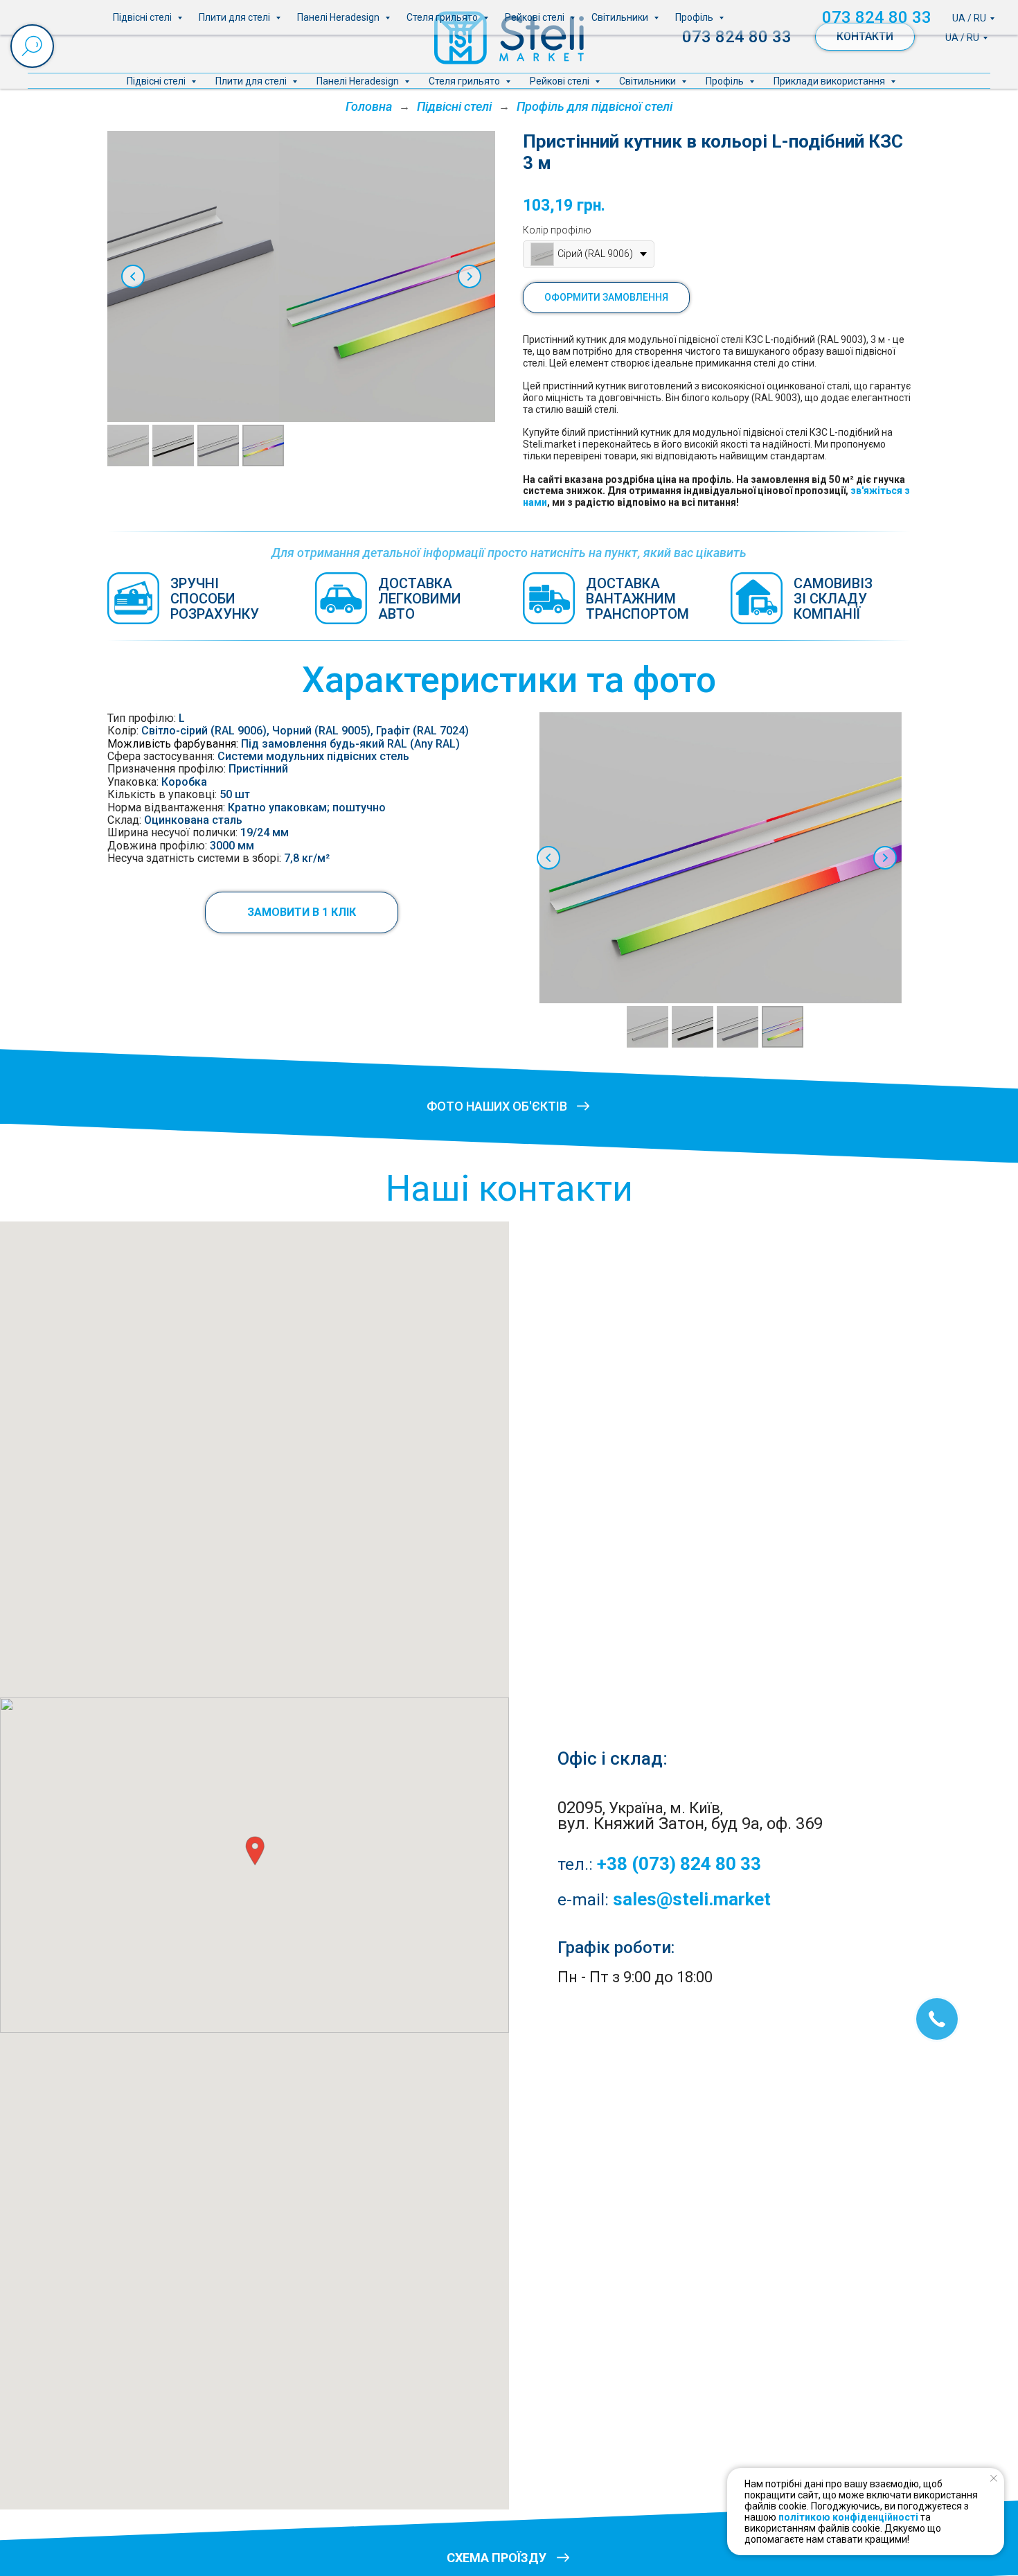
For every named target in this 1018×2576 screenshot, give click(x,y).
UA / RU (962, 37)
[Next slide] (470, 276)
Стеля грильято (465, 81)
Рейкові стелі (561, 81)
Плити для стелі (252, 81)
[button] (302, 912)
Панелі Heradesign (359, 81)
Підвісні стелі (157, 81)
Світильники (649, 81)
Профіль (726, 81)
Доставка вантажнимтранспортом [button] (637, 599)
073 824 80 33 (737, 37)
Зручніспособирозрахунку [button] (215, 599)
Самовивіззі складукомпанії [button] (833, 599)
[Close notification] (994, 2478)
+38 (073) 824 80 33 (679, 1864)
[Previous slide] (133, 276)
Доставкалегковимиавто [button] (420, 599)
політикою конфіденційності (848, 2517)
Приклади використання (830, 81)
